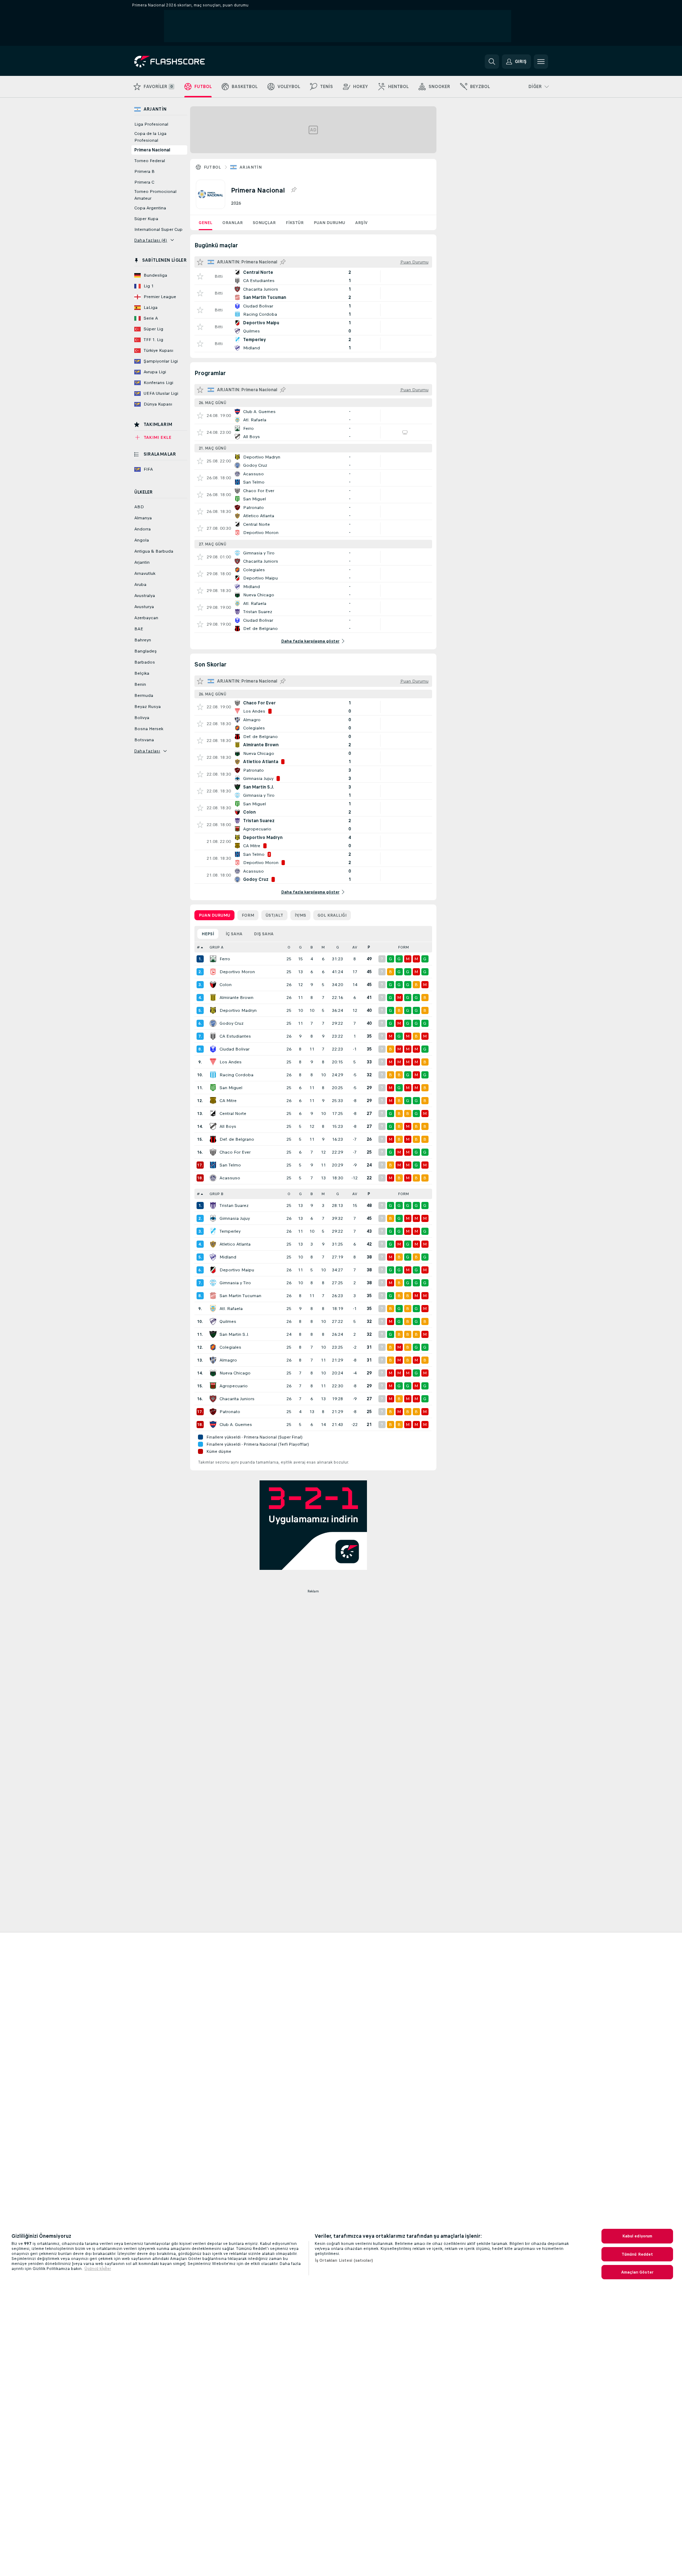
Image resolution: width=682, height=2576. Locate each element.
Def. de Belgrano (237, 1139)
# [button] (198, 947)
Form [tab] (248, 915)
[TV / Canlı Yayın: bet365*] (405, 432)
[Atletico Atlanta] (213, 1244)
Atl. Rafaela (231, 1309)
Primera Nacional (152, 150)
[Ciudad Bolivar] (213, 1049)
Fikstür (295, 223)
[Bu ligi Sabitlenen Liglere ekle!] (294, 190)
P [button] (369, 947)
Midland (228, 1257)
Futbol (212, 167)
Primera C (144, 182)
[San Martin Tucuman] (213, 1296)
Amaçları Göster (637, 2272)
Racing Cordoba (236, 1075)
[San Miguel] (213, 1088)
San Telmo (230, 1165)
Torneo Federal (150, 161)
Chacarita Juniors (237, 1399)
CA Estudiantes (235, 1036)
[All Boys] (213, 1126)
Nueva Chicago (235, 1373)
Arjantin (251, 167)
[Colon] (213, 985)
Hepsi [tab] (208, 934)
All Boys (228, 1126)
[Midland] (213, 1257)
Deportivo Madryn (238, 1010)
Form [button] (403, 947)
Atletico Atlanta (235, 1244)
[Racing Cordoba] (213, 1075)
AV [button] (355, 947)
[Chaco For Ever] (213, 1152)
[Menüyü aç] (541, 62)
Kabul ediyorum (637, 2236)
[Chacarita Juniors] (213, 1399)
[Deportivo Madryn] (213, 1010)
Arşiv (361, 223)
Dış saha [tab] (264, 934)
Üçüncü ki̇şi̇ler (98, 2269)
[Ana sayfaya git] (183, 62)
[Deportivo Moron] (213, 972)
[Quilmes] (213, 1321)
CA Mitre (228, 1101)
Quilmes (228, 1321)
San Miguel (231, 1088)
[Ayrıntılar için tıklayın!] (313, 276)
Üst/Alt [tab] (274, 915)
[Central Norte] (213, 1114)
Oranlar (233, 223)
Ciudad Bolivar (234, 1049)
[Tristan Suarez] (213, 1205)
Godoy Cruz (231, 1023)
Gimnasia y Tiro (235, 1283)
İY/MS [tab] (300, 915)
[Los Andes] (213, 1062)
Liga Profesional (151, 124)
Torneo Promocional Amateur (155, 195)
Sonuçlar (264, 223)
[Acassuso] (213, 1178)
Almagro (228, 1360)
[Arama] (492, 62)
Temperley (230, 1231)
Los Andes (231, 1062)
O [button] (289, 947)
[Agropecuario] (213, 1386)
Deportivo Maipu (237, 1270)
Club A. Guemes (236, 1425)
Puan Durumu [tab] (214, 915)
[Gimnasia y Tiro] (213, 1283)
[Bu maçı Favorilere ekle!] (200, 276)
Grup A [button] (216, 947)
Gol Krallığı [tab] (332, 915)
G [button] (300, 947)
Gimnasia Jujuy (235, 1218)
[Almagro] (213, 1360)
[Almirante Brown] (213, 998)
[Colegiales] (213, 1347)
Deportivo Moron (237, 972)
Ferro (225, 959)
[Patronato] (213, 1412)
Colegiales (230, 1347)
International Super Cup (158, 229)
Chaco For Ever (235, 1152)
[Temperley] (213, 1231)
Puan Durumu (329, 223)
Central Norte (233, 1114)
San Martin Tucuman (240, 1296)
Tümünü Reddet (637, 2254)
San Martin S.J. (234, 1334)
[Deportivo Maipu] (213, 1270)
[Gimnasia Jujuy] (213, 1218)
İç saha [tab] (234, 934)
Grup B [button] (216, 1194)
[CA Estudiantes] (213, 1036)
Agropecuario (234, 1386)
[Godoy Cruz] (213, 1023)
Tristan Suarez (234, 1205)
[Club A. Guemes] (213, 1425)
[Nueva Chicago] (213, 1373)
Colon (226, 985)
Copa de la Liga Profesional (150, 137)
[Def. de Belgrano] (213, 1139)
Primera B (144, 171)
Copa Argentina (150, 208)
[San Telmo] (213, 1165)
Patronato (230, 1412)
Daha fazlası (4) (151, 240)
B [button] (312, 947)
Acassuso (230, 1178)
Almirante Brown (236, 998)
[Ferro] (213, 959)
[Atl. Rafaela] (213, 1309)
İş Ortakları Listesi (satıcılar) (344, 2260)
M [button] (323, 947)
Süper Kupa (146, 219)
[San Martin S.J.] (213, 1334)
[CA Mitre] (213, 1101)
